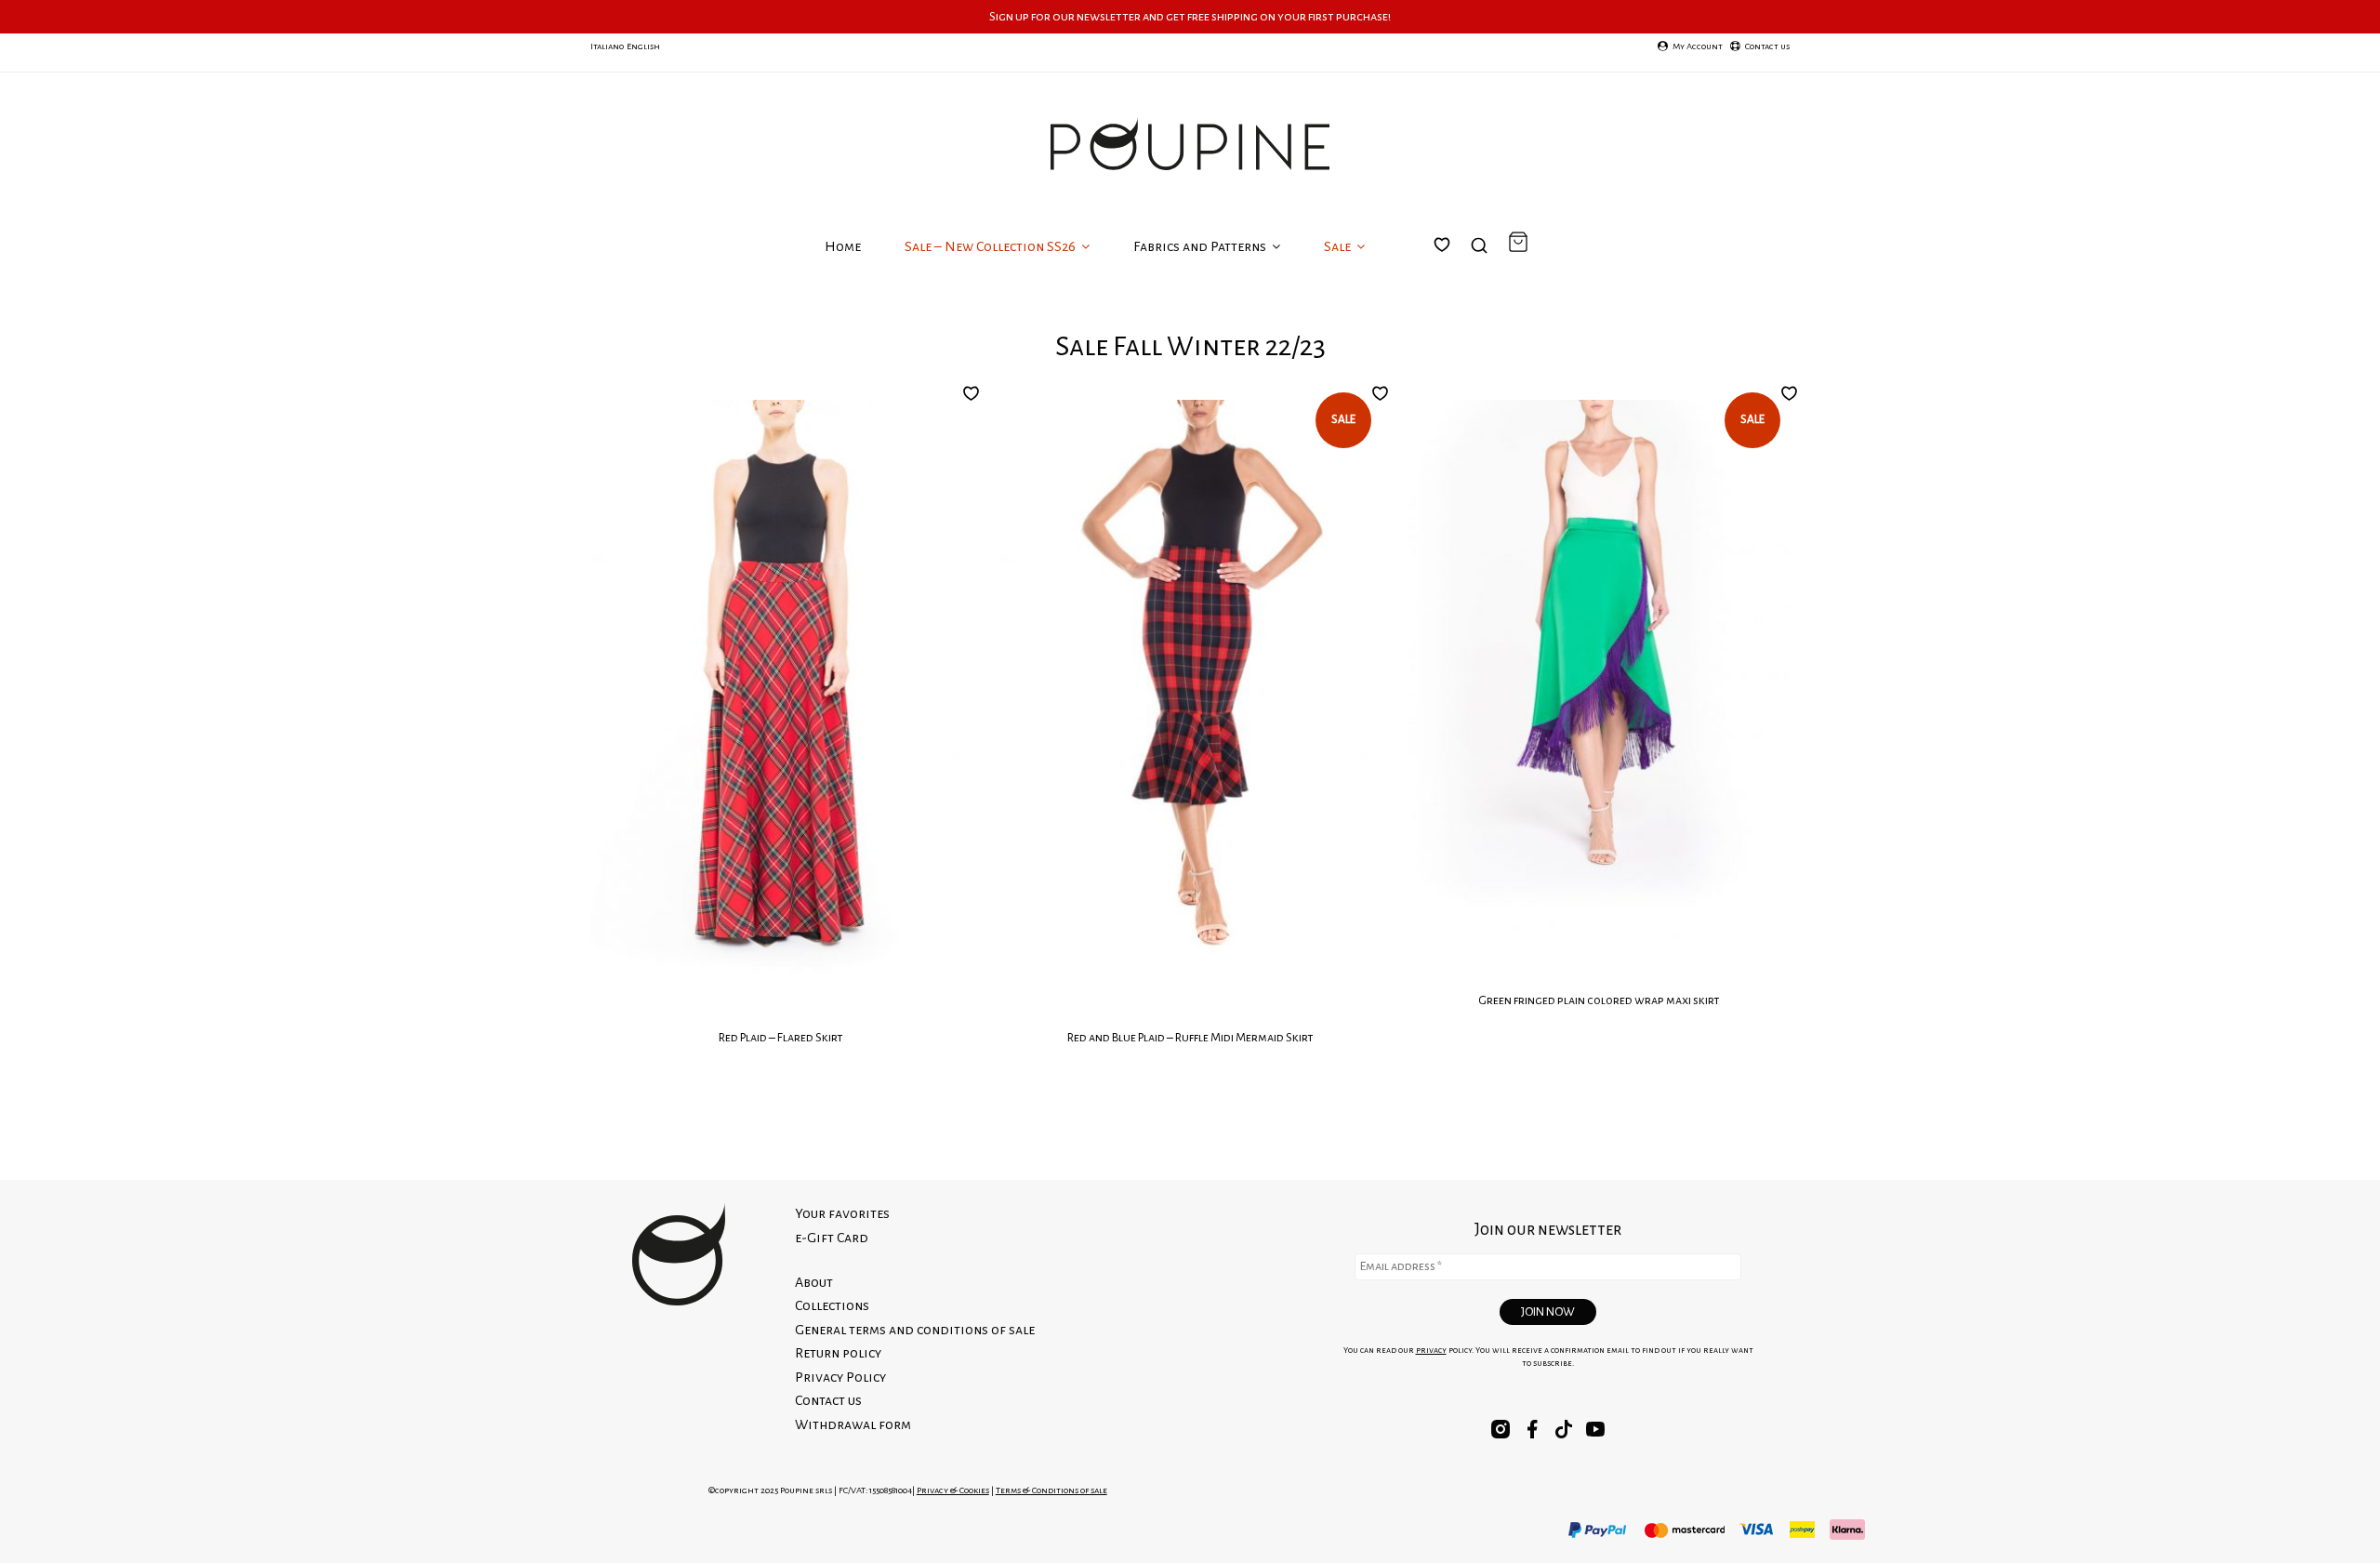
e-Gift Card (832, 1238)
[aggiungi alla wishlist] (976, 393)
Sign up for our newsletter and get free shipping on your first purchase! (1190, 16)
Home (843, 246)
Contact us (828, 1400)
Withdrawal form (853, 1424)
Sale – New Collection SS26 (992, 246)
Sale (1339, 246)
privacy (1431, 1350)
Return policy (838, 1353)
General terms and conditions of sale (915, 1330)
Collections (832, 1305)
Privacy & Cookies (953, 1490)
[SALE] (1190, 703)
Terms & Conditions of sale (1051, 1490)
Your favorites (1453, 267)
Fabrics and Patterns (1201, 246)
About (814, 1282)
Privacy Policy (840, 1377)
